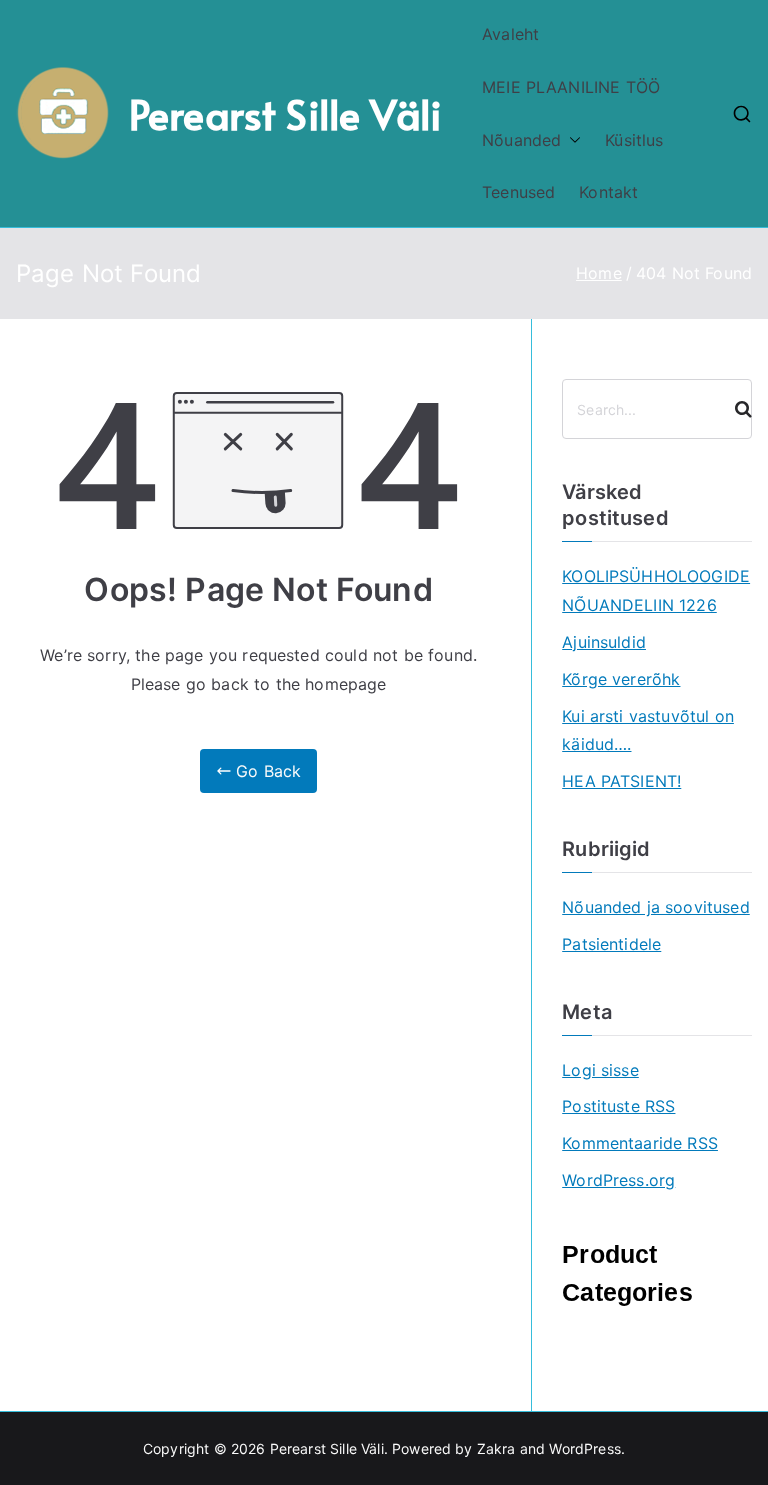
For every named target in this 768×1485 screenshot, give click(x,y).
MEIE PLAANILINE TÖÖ (571, 87)
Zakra (496, 1448)
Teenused (518, 192)
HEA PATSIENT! (621, 781)
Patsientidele (611, 944)
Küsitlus (634, 140)
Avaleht (510, 34)
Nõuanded (521, 140)
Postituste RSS (618, 1106)
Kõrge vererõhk (621, 679)
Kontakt (608, 192)
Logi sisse (600, 1070)
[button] (571, 140)
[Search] (735, 409)
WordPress (584, 1448)
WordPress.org (618, 1180)
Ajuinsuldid (604, 642)
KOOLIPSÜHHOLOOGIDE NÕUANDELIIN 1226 (656, 590)
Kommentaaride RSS (640, 1143)
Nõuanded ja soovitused (656, 907)
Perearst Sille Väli (285, 113)
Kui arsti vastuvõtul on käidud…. (648, 730)
